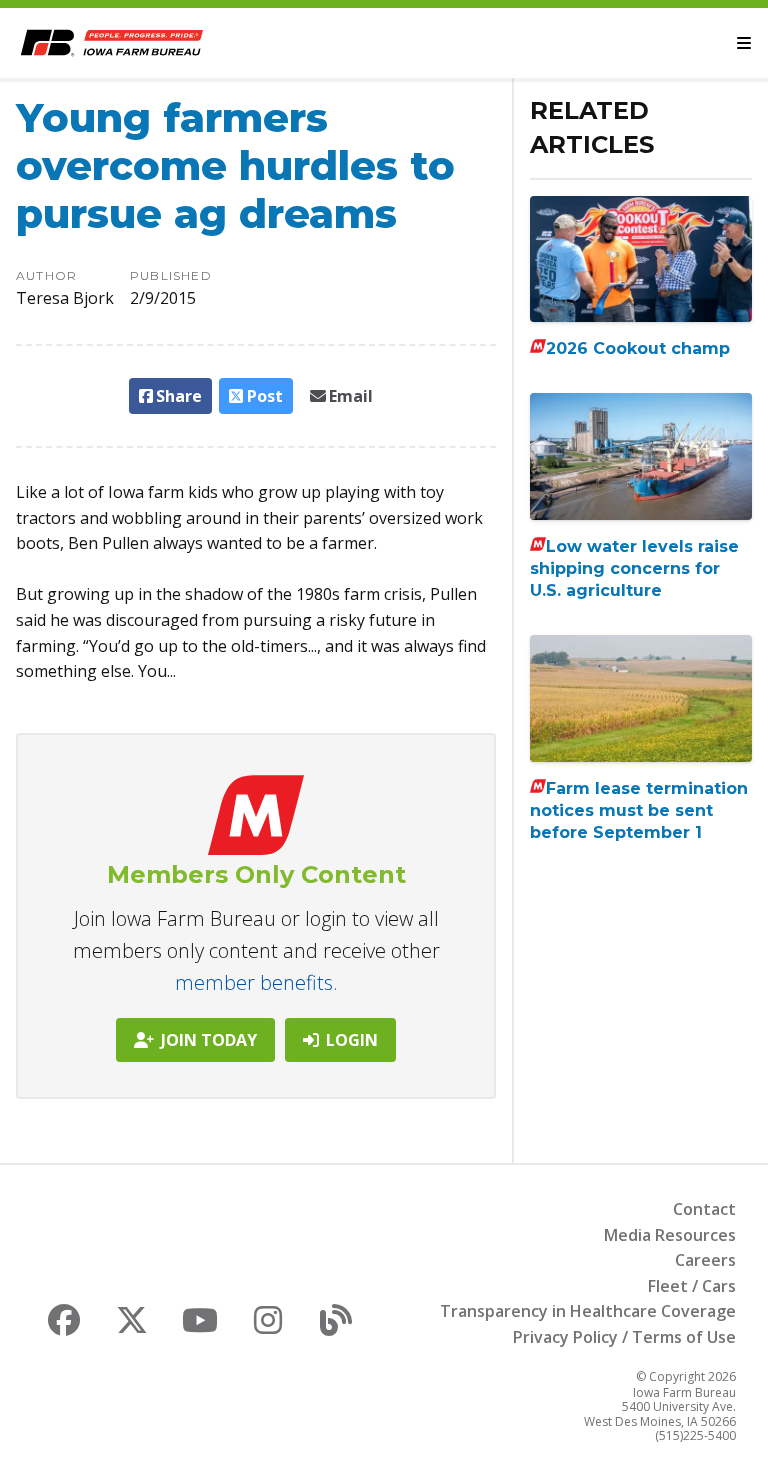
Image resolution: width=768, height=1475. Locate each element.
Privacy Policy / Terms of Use (624, 1337)
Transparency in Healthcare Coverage (588, 1311)
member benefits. (256, 982)
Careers (705, 1260)
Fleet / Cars (692, 1286)
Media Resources (670, 1235)
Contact (704, 1209)
